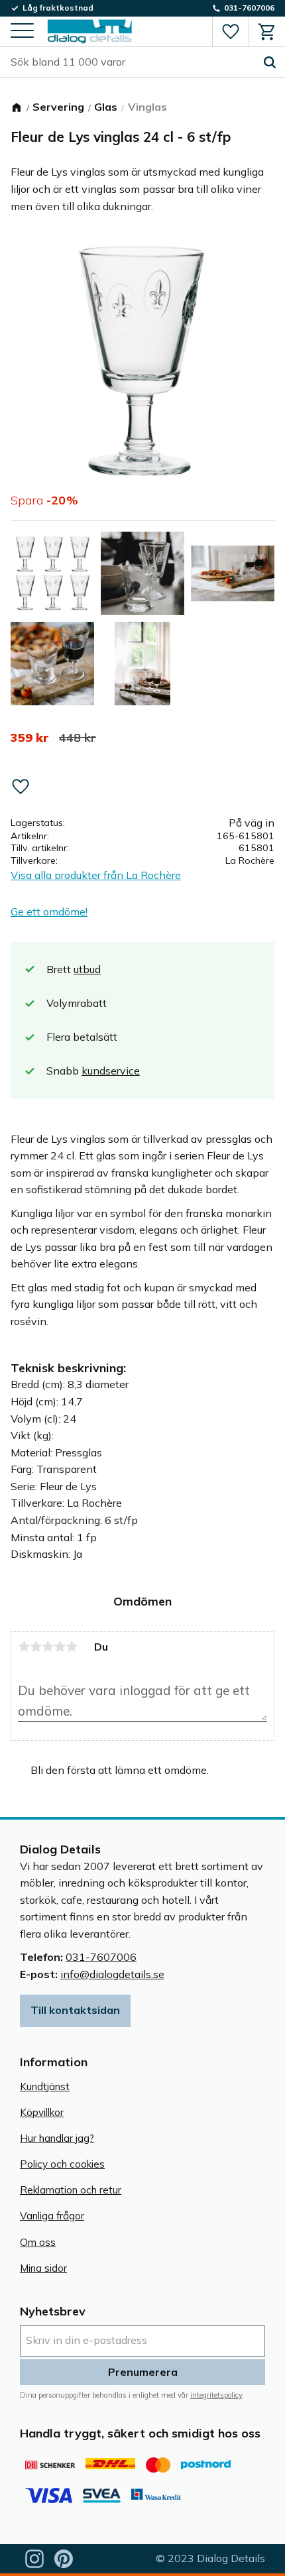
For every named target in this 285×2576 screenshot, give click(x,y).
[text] (29, 738)
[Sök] (270, 62)
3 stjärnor (48, 1647)
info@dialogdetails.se (112, 1974)
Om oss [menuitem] (38, 2242)
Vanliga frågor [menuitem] (52, 2216)
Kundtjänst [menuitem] (45, 2086)
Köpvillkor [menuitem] (42, 2112)
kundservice (111, 1071)
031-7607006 (101, 1957)
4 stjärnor (60, 1647)
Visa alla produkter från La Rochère (96, 875)
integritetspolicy (216, 2395)
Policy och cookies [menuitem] (62, 2164)
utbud (87, 969)
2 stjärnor (36, 1647)
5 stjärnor (72, 1647)
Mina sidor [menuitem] (43, 2268)
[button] (22, 31)
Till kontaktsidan (75, 2010)
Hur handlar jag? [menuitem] (57, 2138)
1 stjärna (24, 1647)
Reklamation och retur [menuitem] (71, 2190)
